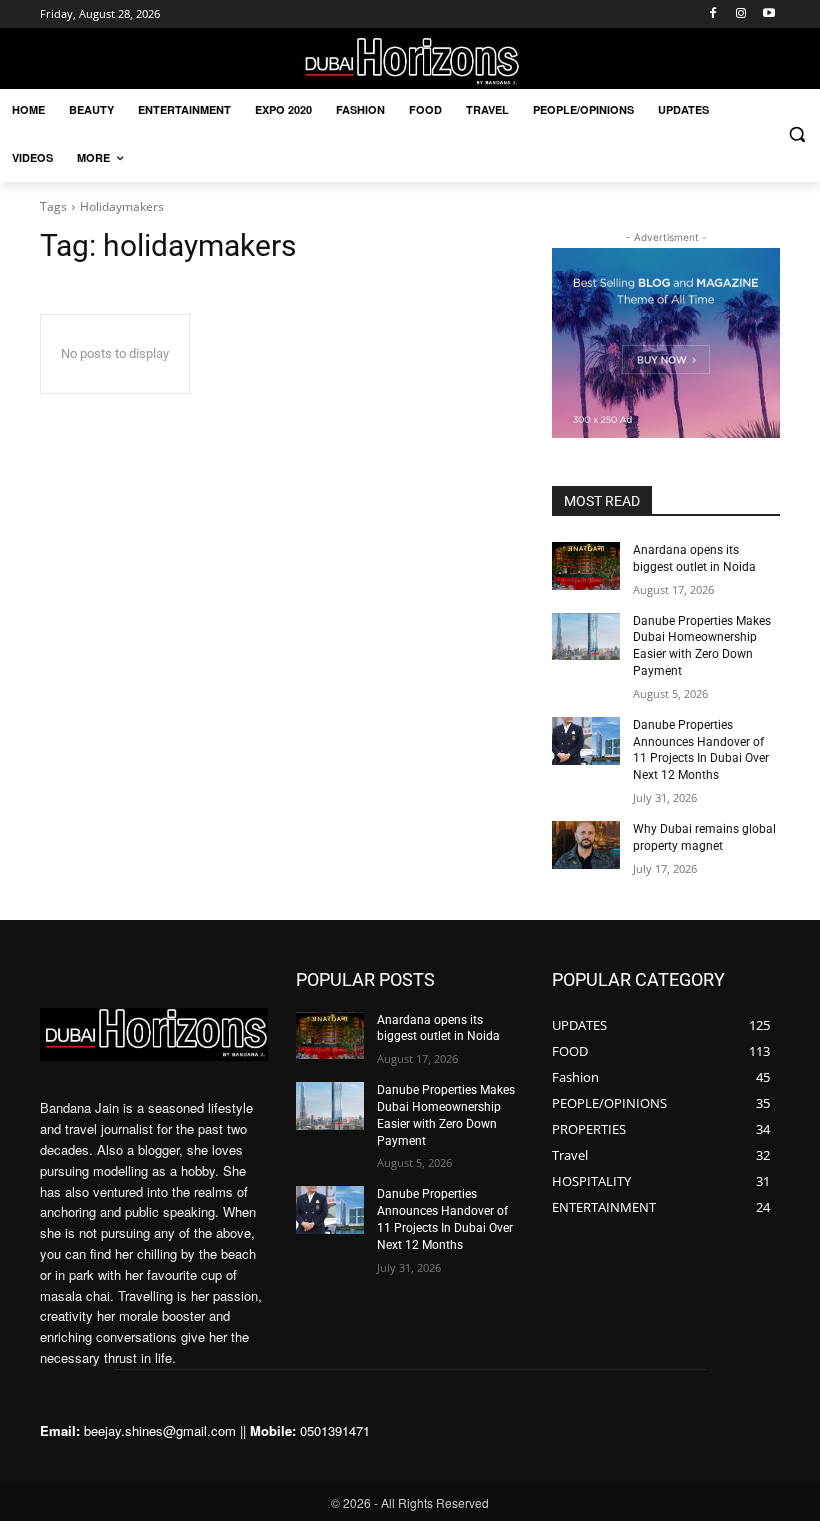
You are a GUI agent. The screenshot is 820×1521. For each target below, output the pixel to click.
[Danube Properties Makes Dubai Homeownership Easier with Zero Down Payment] (586, 637)
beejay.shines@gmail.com (160, 1430)
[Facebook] (713, 14)
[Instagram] (740, 14)
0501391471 (335, 1430)
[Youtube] (768, 14)
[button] (796, 134)
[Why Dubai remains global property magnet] (586, 845)
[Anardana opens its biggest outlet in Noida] (586, 566)
